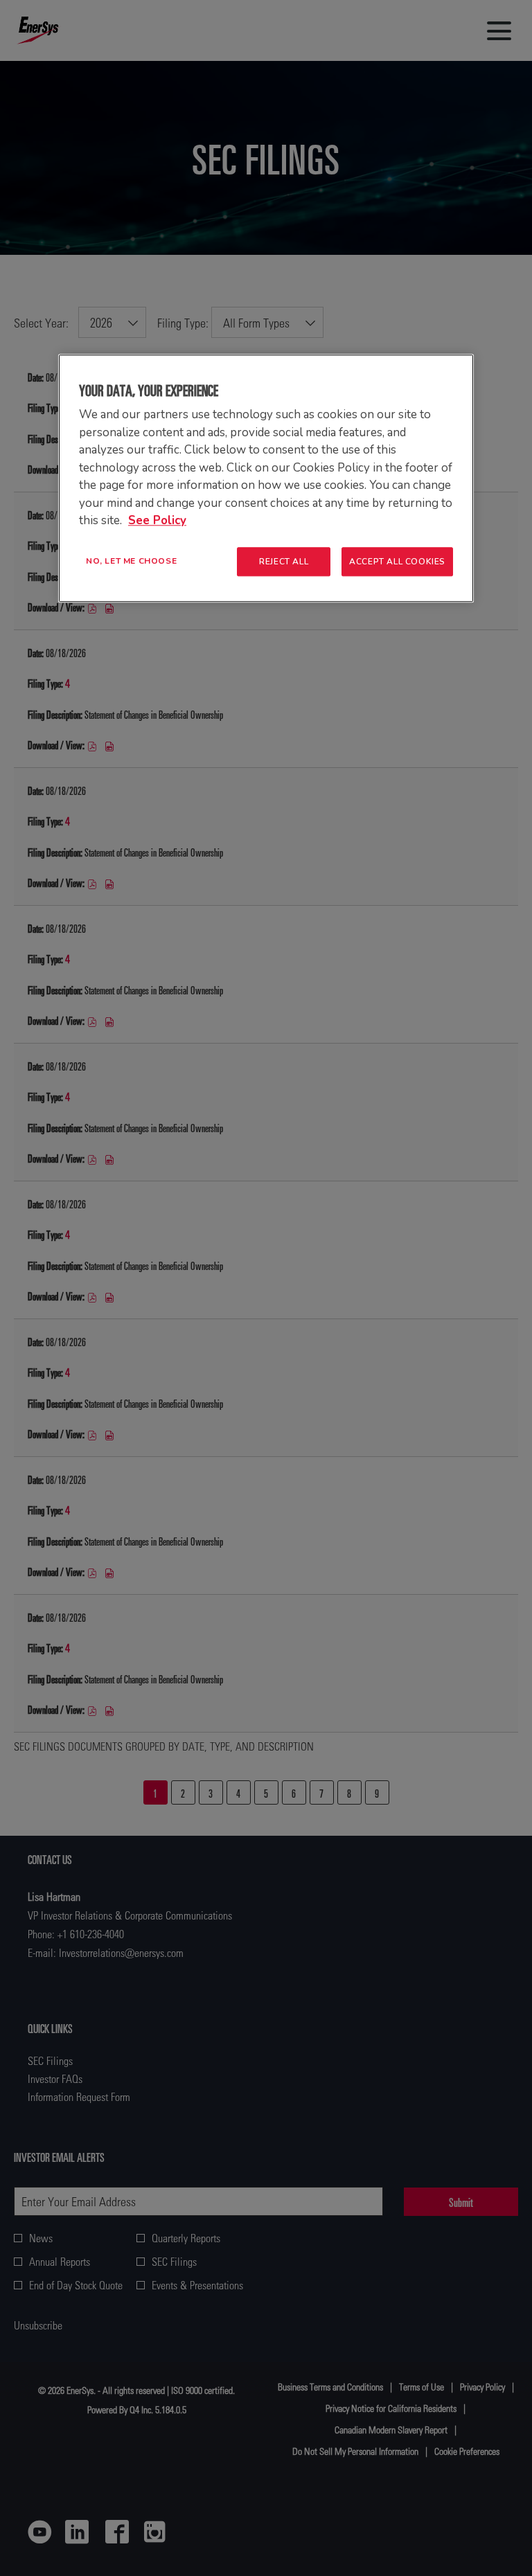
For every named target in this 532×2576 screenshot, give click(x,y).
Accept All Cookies (397, 562)
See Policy (157, 520)
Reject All (284, 562)
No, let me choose (131, 561)
